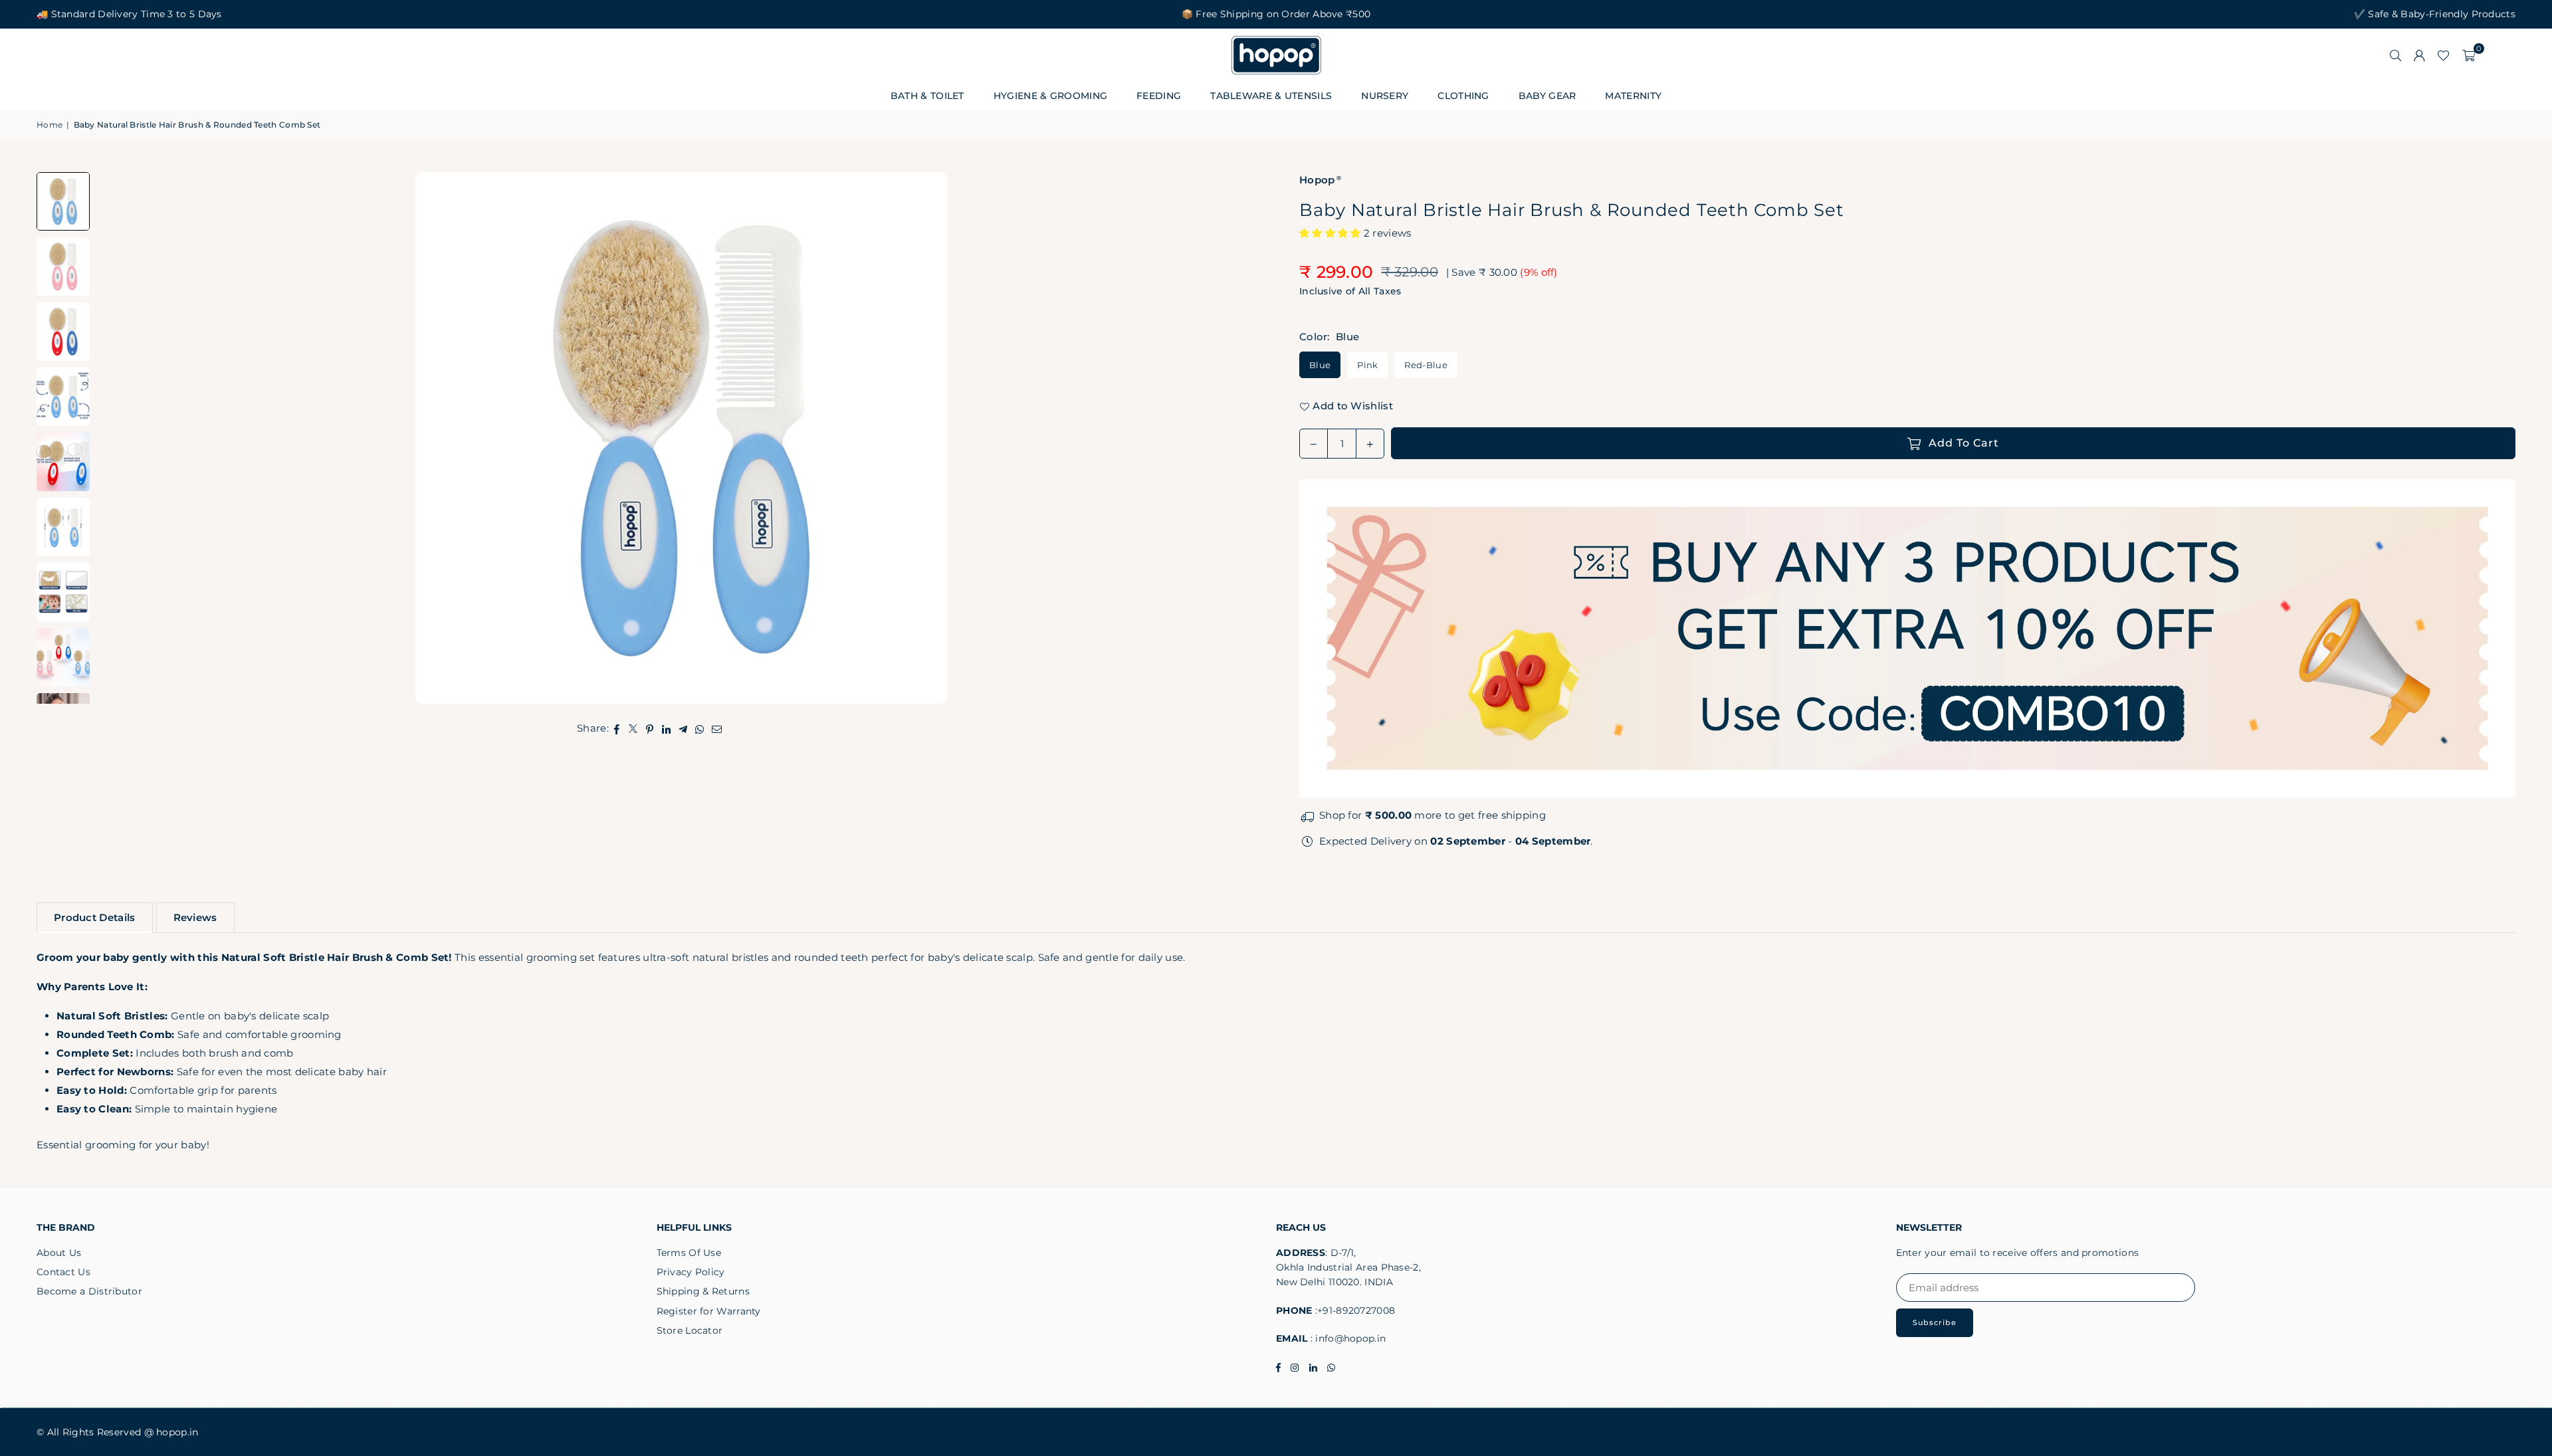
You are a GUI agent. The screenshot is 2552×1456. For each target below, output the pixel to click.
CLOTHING (1463, 96)
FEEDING (1159, 96)
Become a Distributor (89, 1291)
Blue (1320, 365)
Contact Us (63, 1272)
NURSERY (1385, 96)
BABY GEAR (1547, 96)
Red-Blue (1426, 365)
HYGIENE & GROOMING (1050, 96)
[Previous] (123, 438)
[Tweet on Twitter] (634, 728)
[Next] (1239, 438)
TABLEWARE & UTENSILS (1271, 96)
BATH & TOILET (927, 96)
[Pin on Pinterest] (650, 728)
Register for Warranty (709, 1311)
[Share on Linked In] (667, 728)
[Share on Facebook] (617, 728)
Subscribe (1935, 1322)
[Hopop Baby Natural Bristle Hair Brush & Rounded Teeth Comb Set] (63, 266)
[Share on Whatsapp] (700, 728)
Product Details (95, 917)
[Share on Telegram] (684, 728)
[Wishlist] (2443, 55)
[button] (2469, 55)
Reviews (195, 917)
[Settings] (2419, 55)
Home (50, 125)
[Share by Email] (717, 728)
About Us (59, 1253)
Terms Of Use (689, 1253)
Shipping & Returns (703, 1291)
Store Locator (690, 1330)
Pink (1367, 365)
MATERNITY (1633, 96)
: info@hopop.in (1347, 1338)
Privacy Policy (691, 1272)
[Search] (2395, 55)
